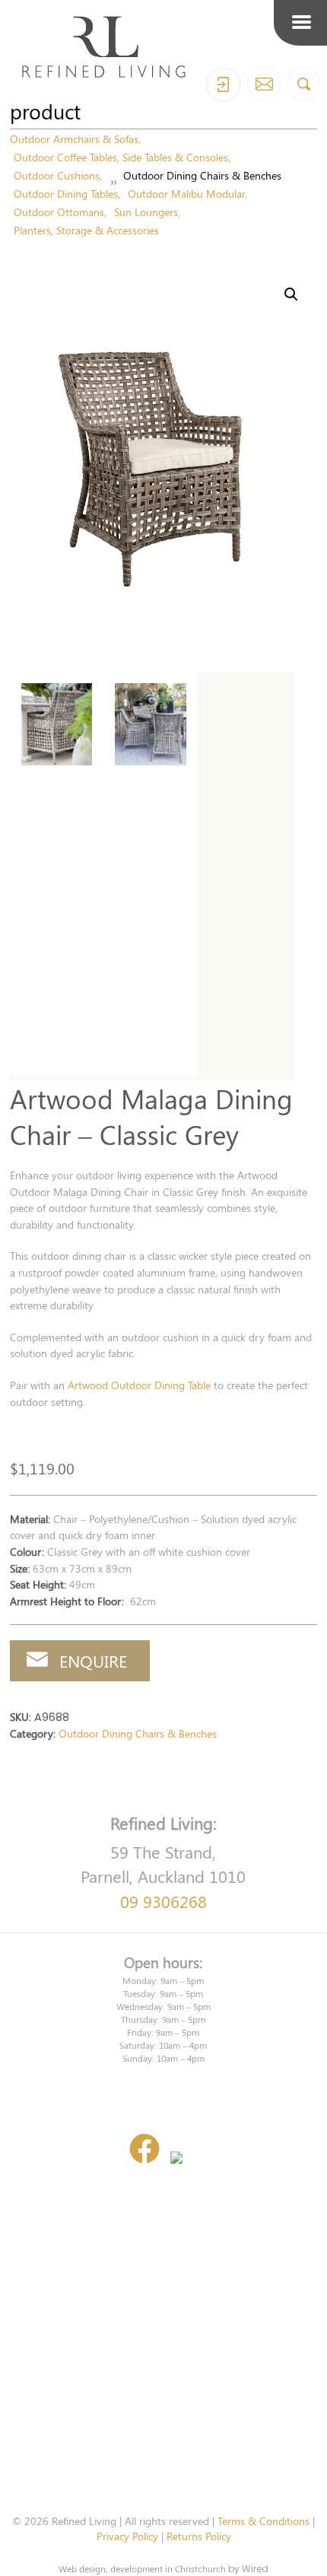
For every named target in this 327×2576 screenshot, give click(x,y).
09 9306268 (163, 1901)
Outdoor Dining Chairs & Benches (202, 175)
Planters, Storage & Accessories (86, 230)
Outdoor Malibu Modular (186, 193)
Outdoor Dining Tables (66, 193)
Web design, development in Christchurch (142, 2568)
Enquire (93, 1661)
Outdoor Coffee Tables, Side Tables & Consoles (121, 157)
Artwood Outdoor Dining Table (139, 1385)
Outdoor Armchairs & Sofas (74, 138)
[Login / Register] (224, 84)
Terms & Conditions (264, 2520)
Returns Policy (199, 2536)
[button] (291, 294)
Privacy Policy (127, 2536)
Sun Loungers (146, 211)
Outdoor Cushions (57, 175)
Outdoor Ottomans (59, 211)
